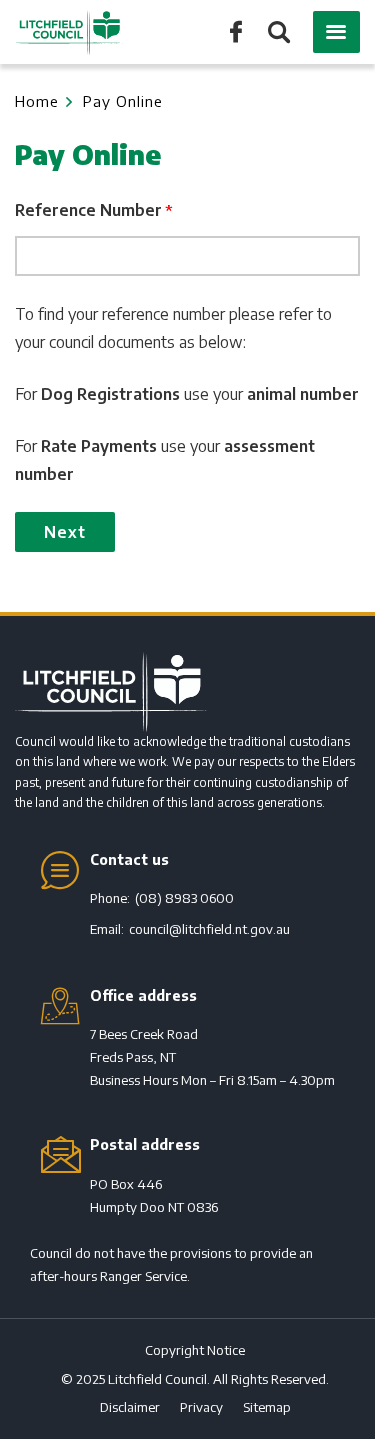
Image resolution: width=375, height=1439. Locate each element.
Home (37, 101)
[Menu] (336, 32)
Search (277, 33)
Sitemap (267, 1407)
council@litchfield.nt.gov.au (209, 929)
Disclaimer (130, 1407)
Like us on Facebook (236, 30)
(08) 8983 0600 (184, 898)
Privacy (201, 1407)
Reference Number (88, 210)
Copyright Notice (195, 1350)
